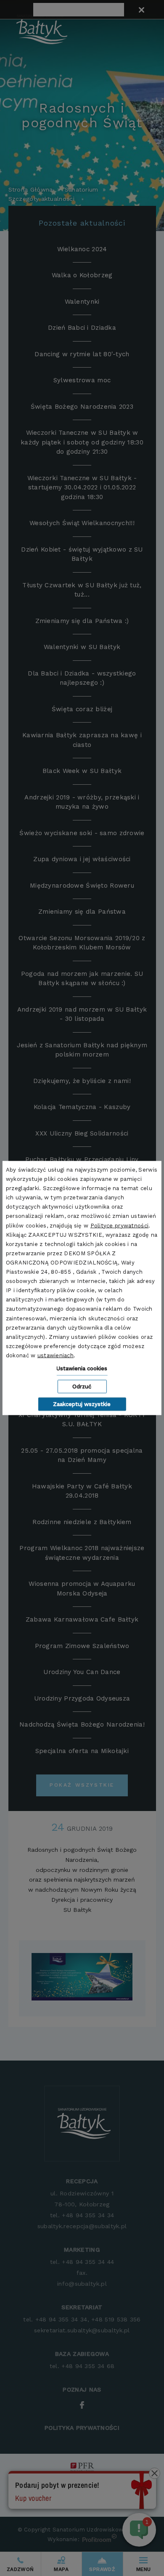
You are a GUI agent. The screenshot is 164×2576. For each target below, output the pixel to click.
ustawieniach (56, 1355)
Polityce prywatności (120, 1225)
